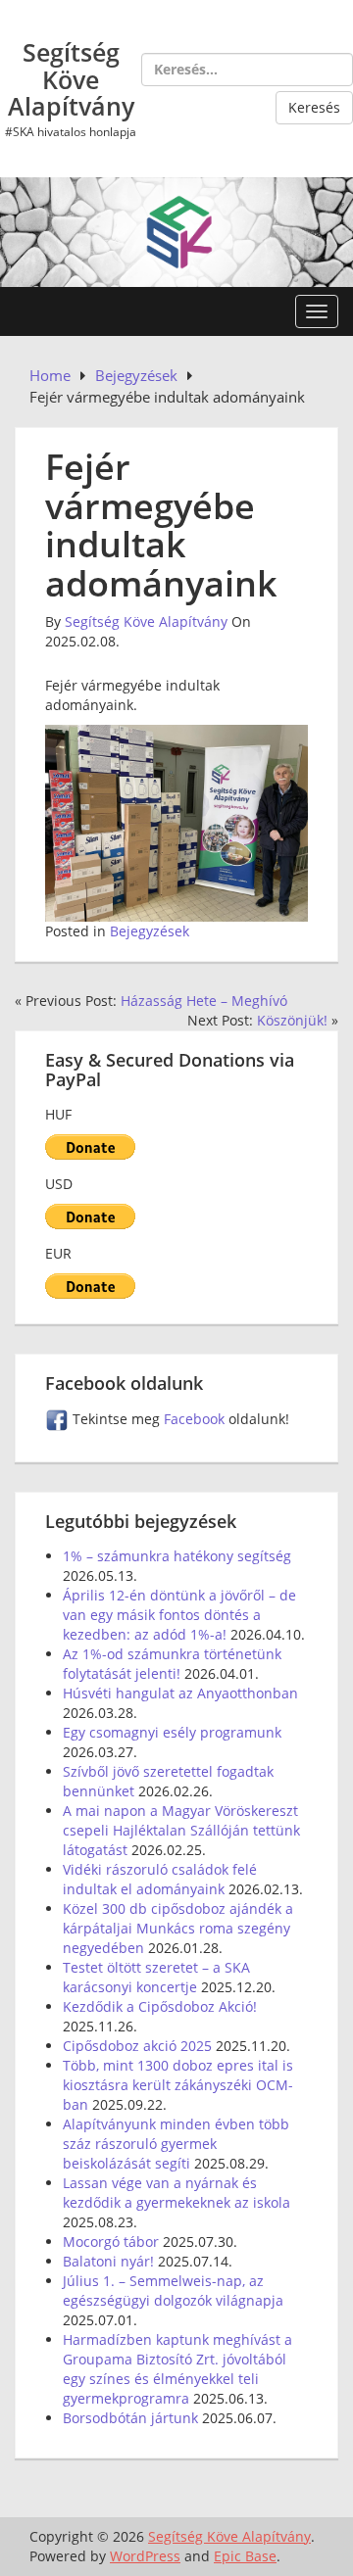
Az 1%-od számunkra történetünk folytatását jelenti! (172, 1664)
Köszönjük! (292, 1020)
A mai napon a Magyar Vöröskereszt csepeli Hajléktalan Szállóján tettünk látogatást (181, 1830)
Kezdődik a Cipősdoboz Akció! (160, 2006)
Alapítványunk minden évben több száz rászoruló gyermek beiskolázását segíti (176, 2144)
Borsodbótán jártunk (130, 2418)
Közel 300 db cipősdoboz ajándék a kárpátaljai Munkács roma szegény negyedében (178, 1928)
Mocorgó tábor (111, 2242)
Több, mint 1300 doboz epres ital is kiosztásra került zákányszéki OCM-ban (178, 2085)
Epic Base (245, 2556)
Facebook (196, 1419)
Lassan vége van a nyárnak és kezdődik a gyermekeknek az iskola (176, 2193)
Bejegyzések (150, 931)
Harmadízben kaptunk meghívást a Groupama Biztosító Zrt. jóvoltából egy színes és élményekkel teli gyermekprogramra (177, 2369)
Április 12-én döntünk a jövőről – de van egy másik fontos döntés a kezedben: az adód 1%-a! (179, 1615)
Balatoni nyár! (108, 2261)
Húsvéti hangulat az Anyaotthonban (180, 1693)
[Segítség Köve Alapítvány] (176, 231)
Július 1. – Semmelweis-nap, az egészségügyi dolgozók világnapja (173, 2290)
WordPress (145, 2556)
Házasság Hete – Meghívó (204, 1001)
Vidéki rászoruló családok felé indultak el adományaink (160, 1879)
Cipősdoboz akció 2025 (137, 2046)
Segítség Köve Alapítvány (71, 79)
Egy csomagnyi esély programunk (172, 1732)
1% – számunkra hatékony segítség (177, 1556)
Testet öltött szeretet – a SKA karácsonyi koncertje (156, 1977)
